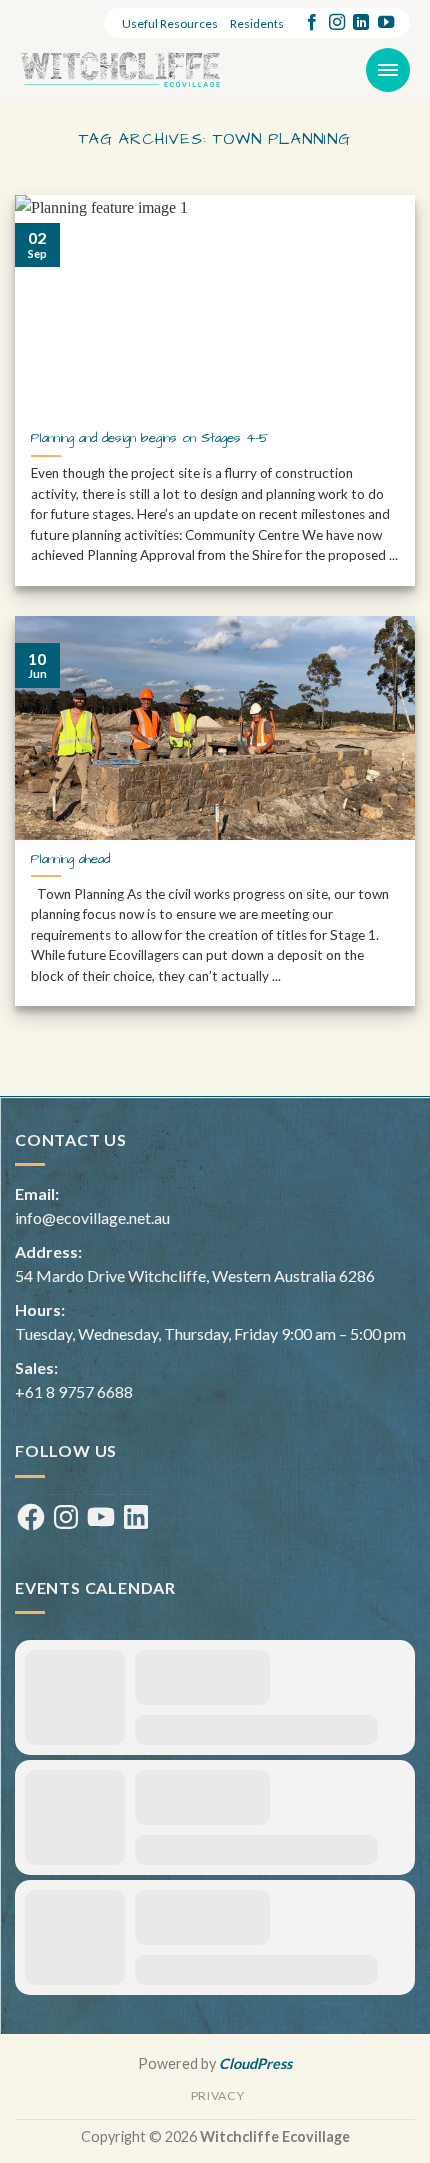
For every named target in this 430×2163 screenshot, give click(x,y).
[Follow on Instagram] (337, 23)
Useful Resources (170, 23)
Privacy (217, 2095)
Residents (257, 23)
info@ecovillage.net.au (92, 1217)
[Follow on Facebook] (312, 23)
